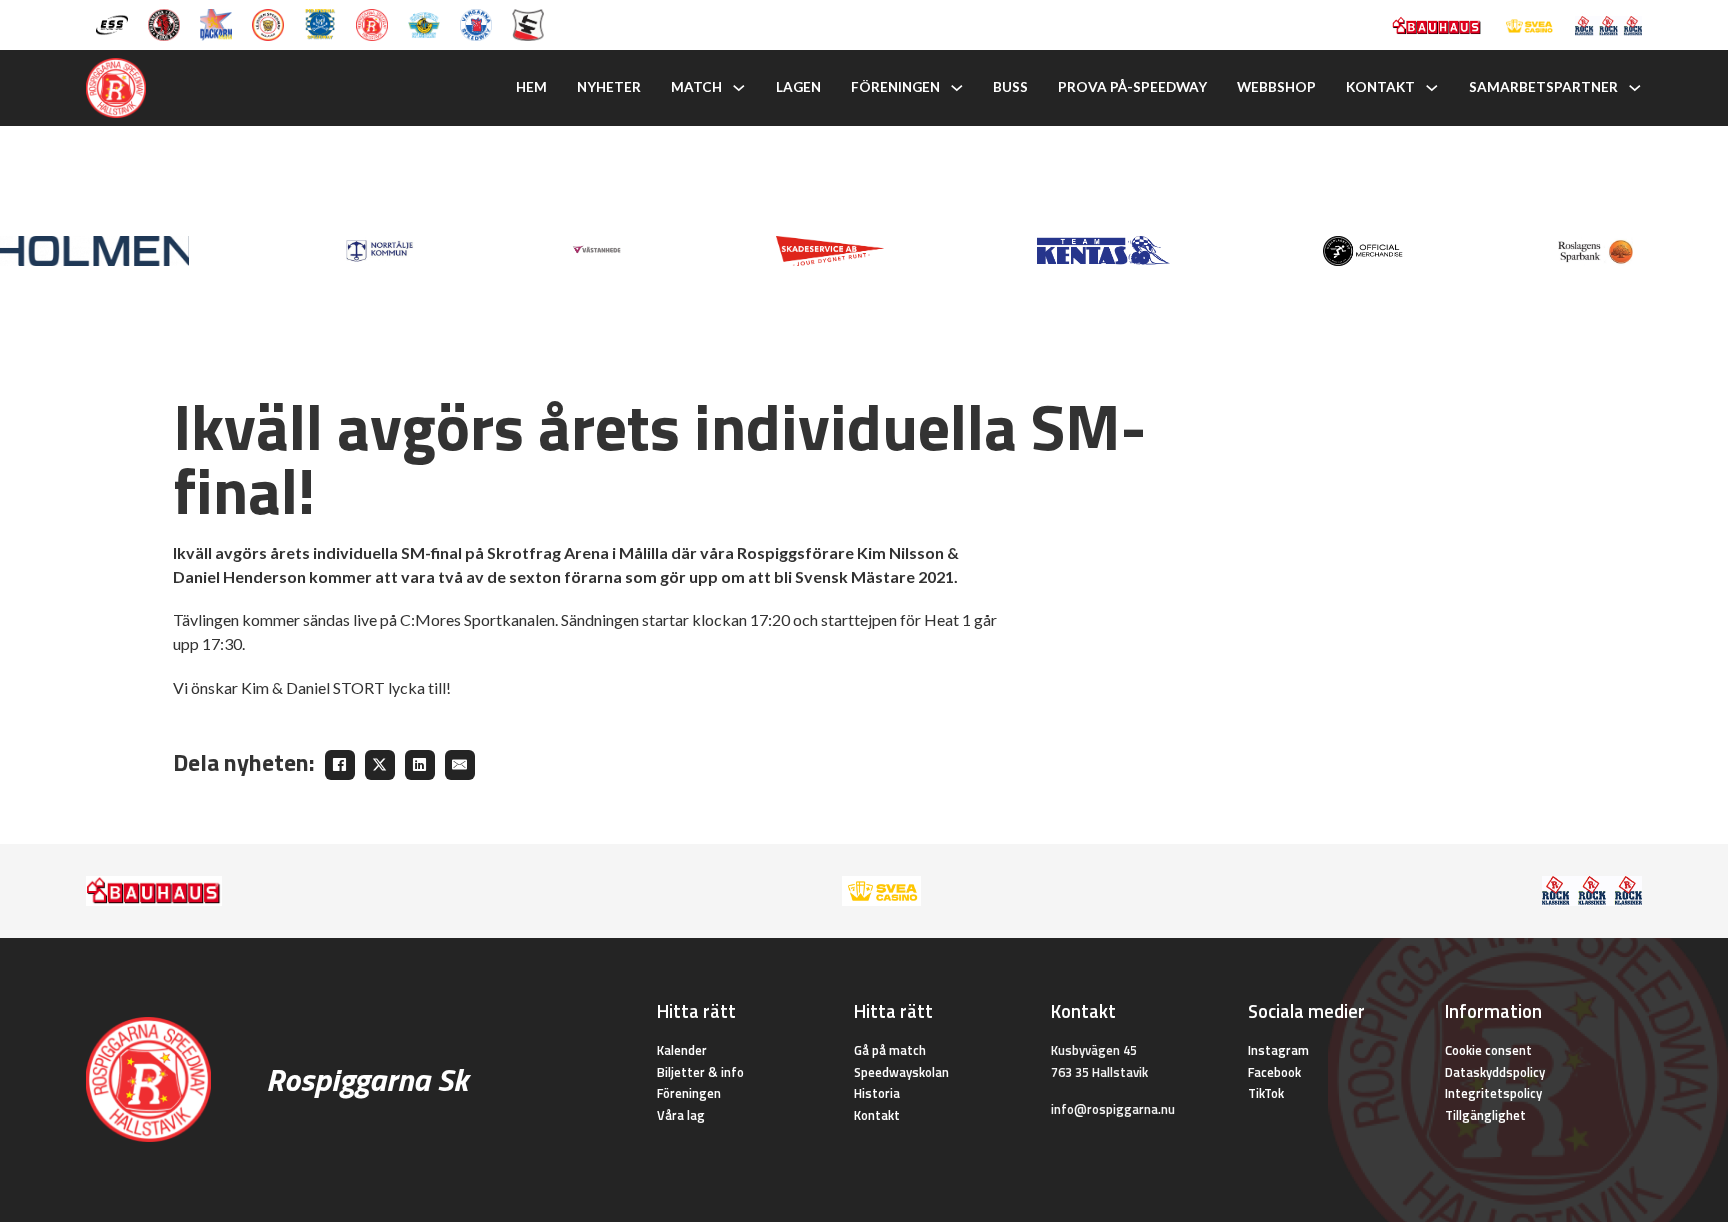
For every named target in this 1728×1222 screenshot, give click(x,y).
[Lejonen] (268, 23)
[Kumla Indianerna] (164, 23)
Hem (531, 87)
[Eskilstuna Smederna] (528, 23)
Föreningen (895, 87)
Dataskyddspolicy (1495, 1072)
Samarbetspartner (1543, 87)
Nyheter (609, 87)
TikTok (1266, 1093)
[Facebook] (340, 765)
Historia (877, 1093)
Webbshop (1276, 87)
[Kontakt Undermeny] (1432, 88)
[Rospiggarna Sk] (372, 23)
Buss (1010, 87)
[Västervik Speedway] (424, 23)
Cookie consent (1488, 1050)
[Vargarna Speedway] (476, 23)
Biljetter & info (700, 1072)
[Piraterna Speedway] (320, 23)
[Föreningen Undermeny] (957, 88)
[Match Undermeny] (739, 88)
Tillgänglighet (1485, 1115)
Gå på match (890, 1050)
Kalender (682, 1050)
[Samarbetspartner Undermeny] (1635, 88)
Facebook (1274, 1072)
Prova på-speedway (1132, 87)
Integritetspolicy (1493, 1093)
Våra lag (681, 1115)
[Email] (460, 765)
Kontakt (1380, 87)
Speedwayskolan (901, 1072)
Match (696, 87)
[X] (380, 765)
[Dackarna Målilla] (216, 23)
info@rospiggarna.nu (1113, 1109)
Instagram (1278, 1050)
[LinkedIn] (420, 765)
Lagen (798, 87)
